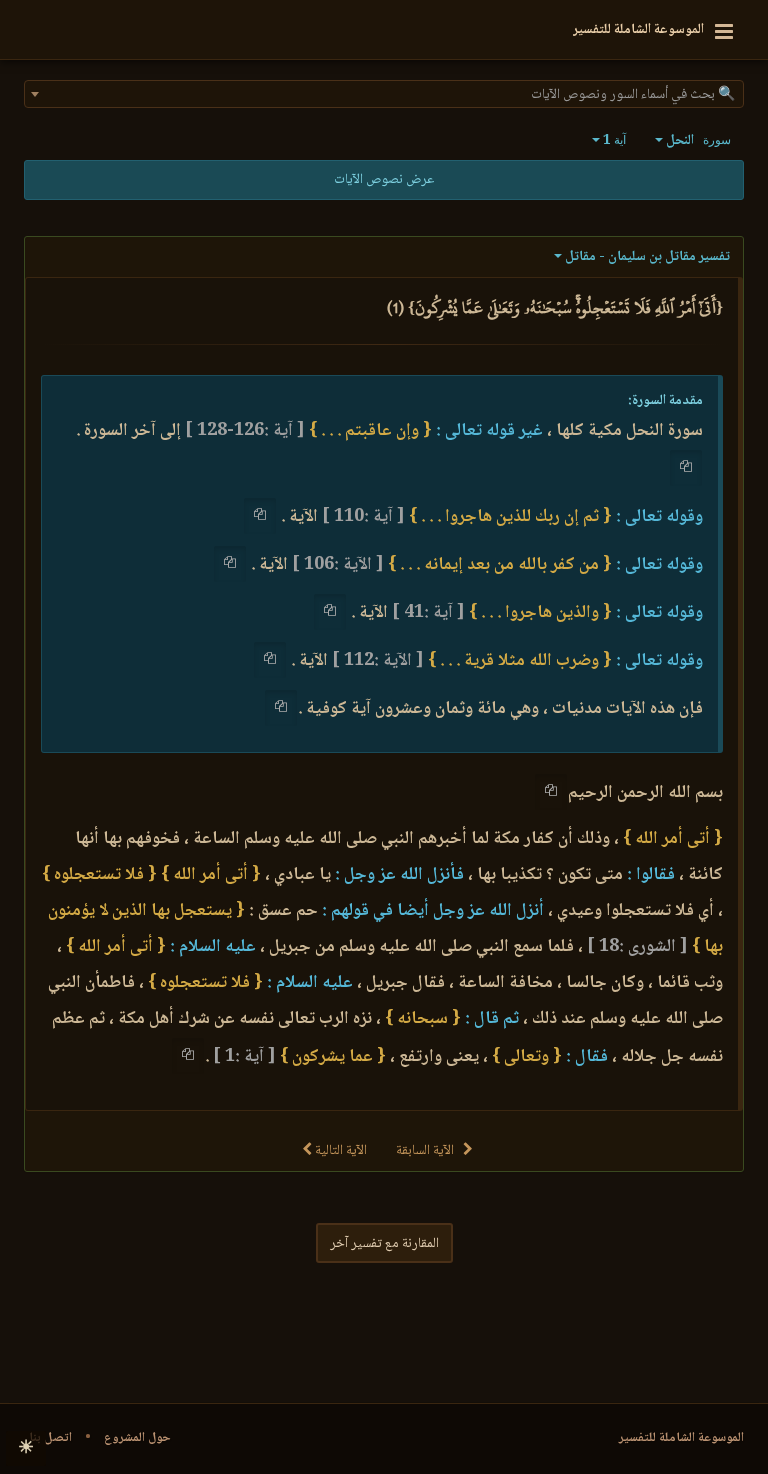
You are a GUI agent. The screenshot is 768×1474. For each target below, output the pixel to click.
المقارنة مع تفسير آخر (384, 1244)
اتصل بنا (50, 1438)
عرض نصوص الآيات (384, 180)
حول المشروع (137, 1438)
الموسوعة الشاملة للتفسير (681, 1438)
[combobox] (384, 94)
